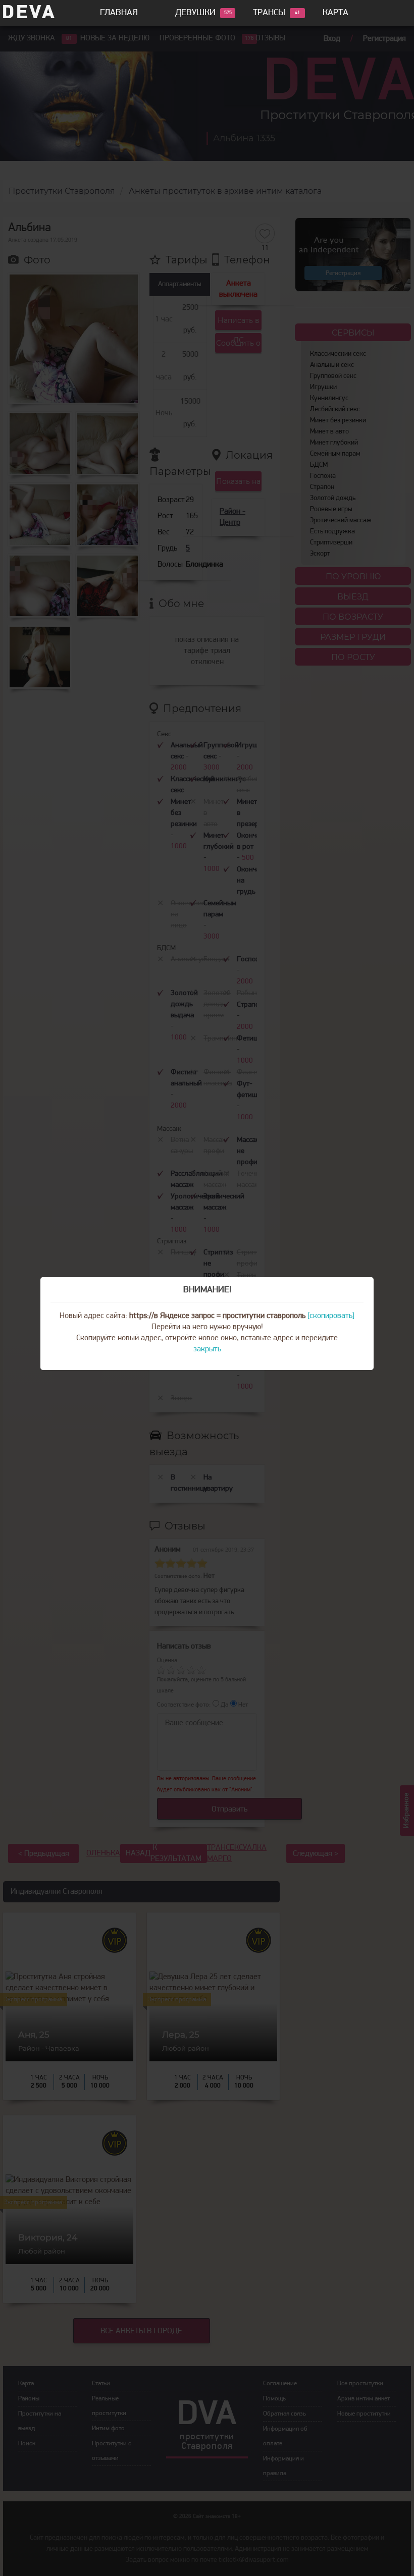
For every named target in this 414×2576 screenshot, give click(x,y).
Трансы (269, 13)
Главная (119, 13)
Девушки (195, 13)
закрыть (207, 1349)
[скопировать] (331, 1316)
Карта (335, 13)
